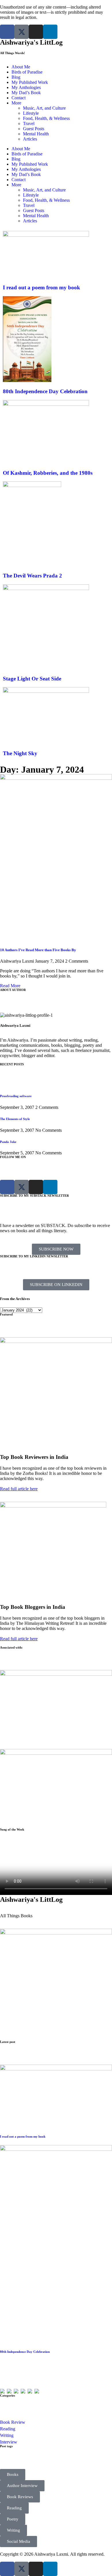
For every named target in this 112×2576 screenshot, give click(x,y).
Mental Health (36, 134)
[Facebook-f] (7, 2569)
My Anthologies (26, 87)
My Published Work (30, 82)
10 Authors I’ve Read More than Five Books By (38, 950)
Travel (29, 123)
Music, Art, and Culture (44, 108)
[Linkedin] (50, 32)
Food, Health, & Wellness (46, 118)
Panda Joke (8, 1142)
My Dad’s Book (26, 93)
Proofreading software (16, 1096)
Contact (19, 98)
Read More (10, 986)
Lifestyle (31, 113)
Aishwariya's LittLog (31, 42)
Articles (30, 139)
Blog (16, 77)
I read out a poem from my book (23, 2136)
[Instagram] (36, 32)
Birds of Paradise (27, 72)
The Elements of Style (15, 1119)
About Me (21, 67)
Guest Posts (34, 129)
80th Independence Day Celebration (25, 2352)
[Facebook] (7, 32)
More (16, 103)
